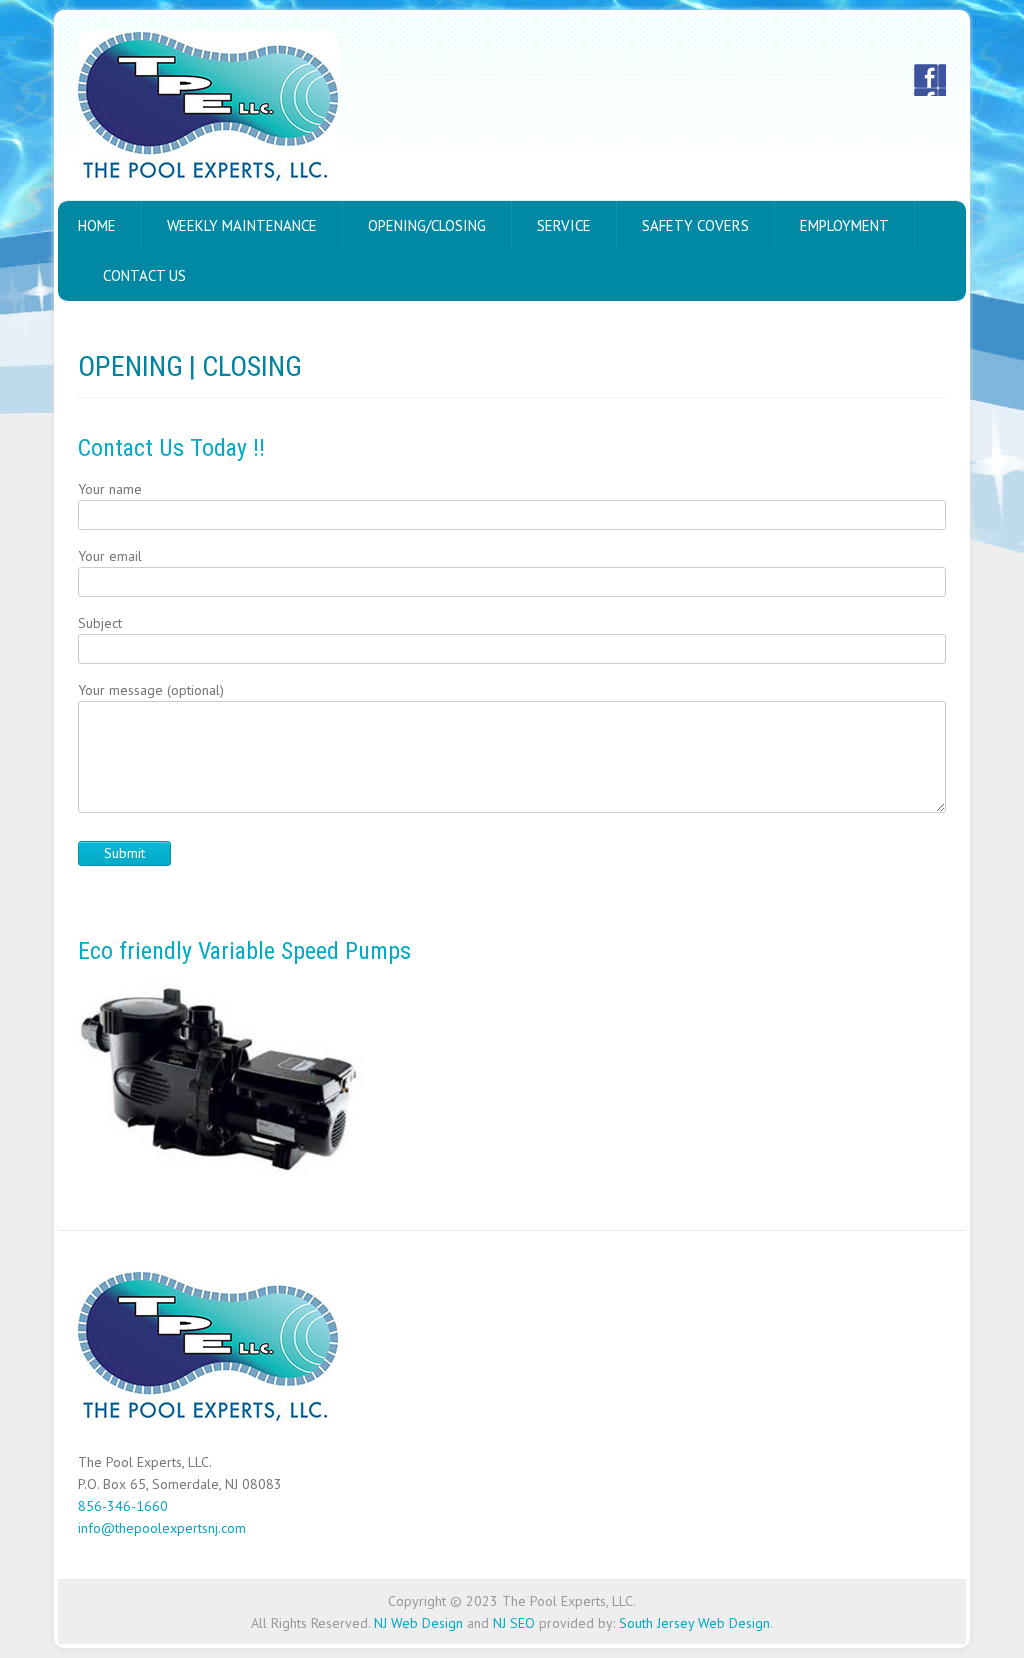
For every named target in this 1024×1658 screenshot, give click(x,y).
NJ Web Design (418, 1623)
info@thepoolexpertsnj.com (162, 1528)
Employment (844, 225)
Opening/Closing (427, 225)
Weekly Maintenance (242, 225)
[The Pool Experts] (208, 110)
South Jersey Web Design (694, 1623)
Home (97, 225)
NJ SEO (514, 1623)
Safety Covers (695, 225)
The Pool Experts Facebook (930, 80)
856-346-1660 (123, 1506)
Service (564, 225)
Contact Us (144, 275)
